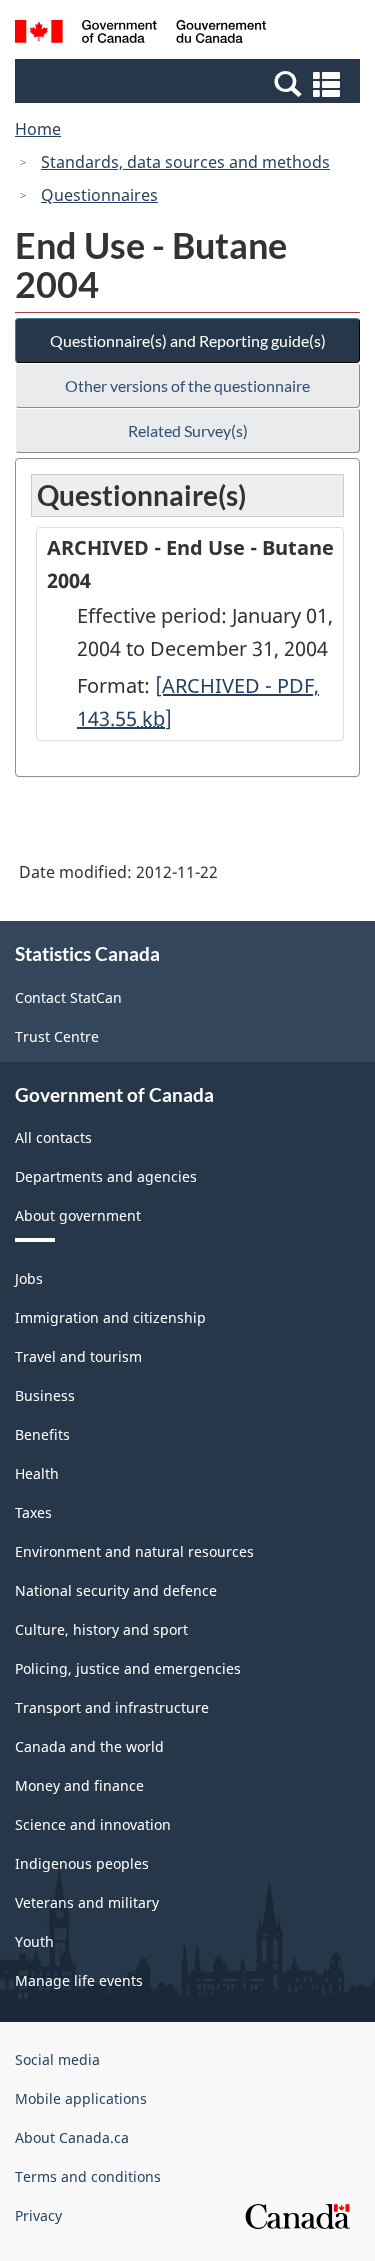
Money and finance (79, 1785)
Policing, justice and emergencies (128, 1668)
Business (45, 1395)
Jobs (29, 1278)
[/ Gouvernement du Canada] (140, 34)
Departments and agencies (106, 1176)
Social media (57, 2059)
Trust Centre (57, 1036)
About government (78, 1215)
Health (37, 1473)
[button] (190, 83)
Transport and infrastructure (112, 1707)
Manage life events (79, 1980)
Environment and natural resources (134, 1551)
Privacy (38, 2215)
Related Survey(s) (188, 430)
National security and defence (116, 1590)
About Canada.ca (72, 2137)
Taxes (33, 1512)
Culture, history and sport (101, 1629)
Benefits (42, 1434)
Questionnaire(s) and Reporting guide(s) (188, 340)
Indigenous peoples (82, 1863)
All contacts (53, 1137)
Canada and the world (89, 1746)
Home (38, 129)
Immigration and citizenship (110, 1317)
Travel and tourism (78, 1356)
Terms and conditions (88, 2176)
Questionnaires (99, 195)
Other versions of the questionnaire (187, 385)
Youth (34, 1941)
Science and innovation (93, 1824)
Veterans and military (87, 1902)
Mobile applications (81, 2098)
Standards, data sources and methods (185, 162)
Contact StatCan (68, 997)
